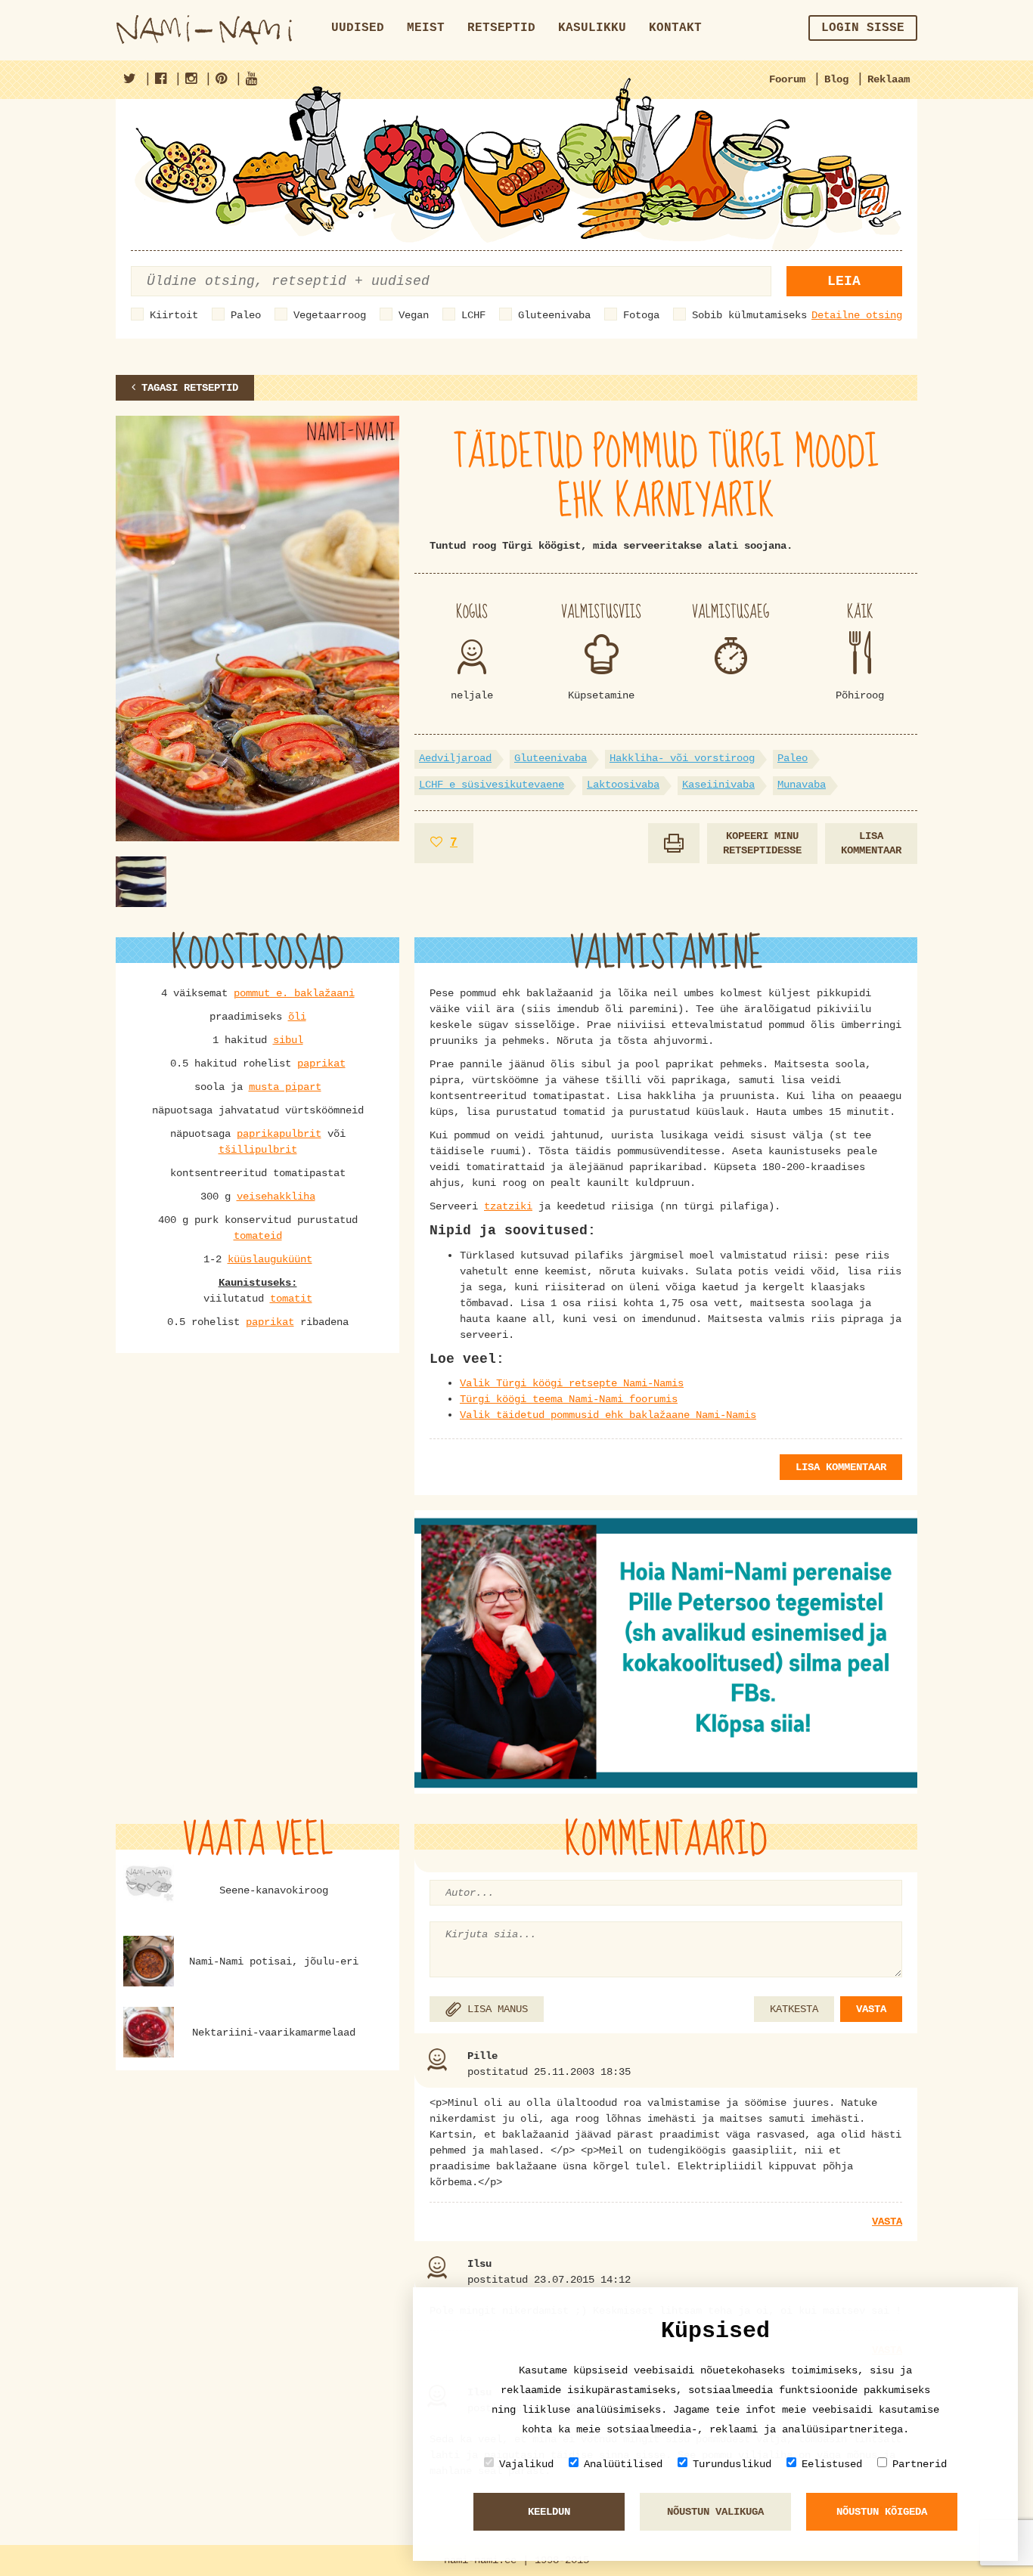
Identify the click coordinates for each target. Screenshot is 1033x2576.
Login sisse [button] (863, 28)
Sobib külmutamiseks (749, 315)
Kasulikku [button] (592, 28)
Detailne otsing (857, 315)
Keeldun (549, 2512)
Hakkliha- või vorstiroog (682, 758)
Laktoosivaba (623, 785)
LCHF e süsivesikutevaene (492, 785)
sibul (288, 1040)
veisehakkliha (276, 1197)
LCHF (473, 315)
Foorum (787, 79)
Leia (844, 281)
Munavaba (802, 785)
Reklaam (889, 79)
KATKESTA (794, 2009)
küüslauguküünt (270, 1259)
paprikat (321, 1064)
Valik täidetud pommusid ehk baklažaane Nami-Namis (608, 1415)
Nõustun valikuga (715, 2512)
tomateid (258, 1236)
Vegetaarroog (330, 315)
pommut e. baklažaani (294, 993)
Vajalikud (526, 2464)
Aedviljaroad (455, 758)
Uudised (358, 28)
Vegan (414, 315)
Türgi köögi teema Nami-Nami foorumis (569, 1399)
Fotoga (641, 315)
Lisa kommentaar (871, 843)
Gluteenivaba (554, 315)
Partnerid (920, 2464)
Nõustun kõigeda (882, 2512)
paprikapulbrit (279, 1134)
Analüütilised (623, 2464)
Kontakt (675, 28)
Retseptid (501, 28)
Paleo (246, 315)
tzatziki (508, 1206)
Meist (426, 28)
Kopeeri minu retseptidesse (762, 843)
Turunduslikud (732, 2464)
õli (297, 1017)
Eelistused (832, 2464)
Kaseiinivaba (718, 785)
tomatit (291, 1299)
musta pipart (285, 1087)
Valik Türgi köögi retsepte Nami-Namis (572, 1383)
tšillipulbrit (258, 1150)
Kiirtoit (174, 315)
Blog (836, 79)
